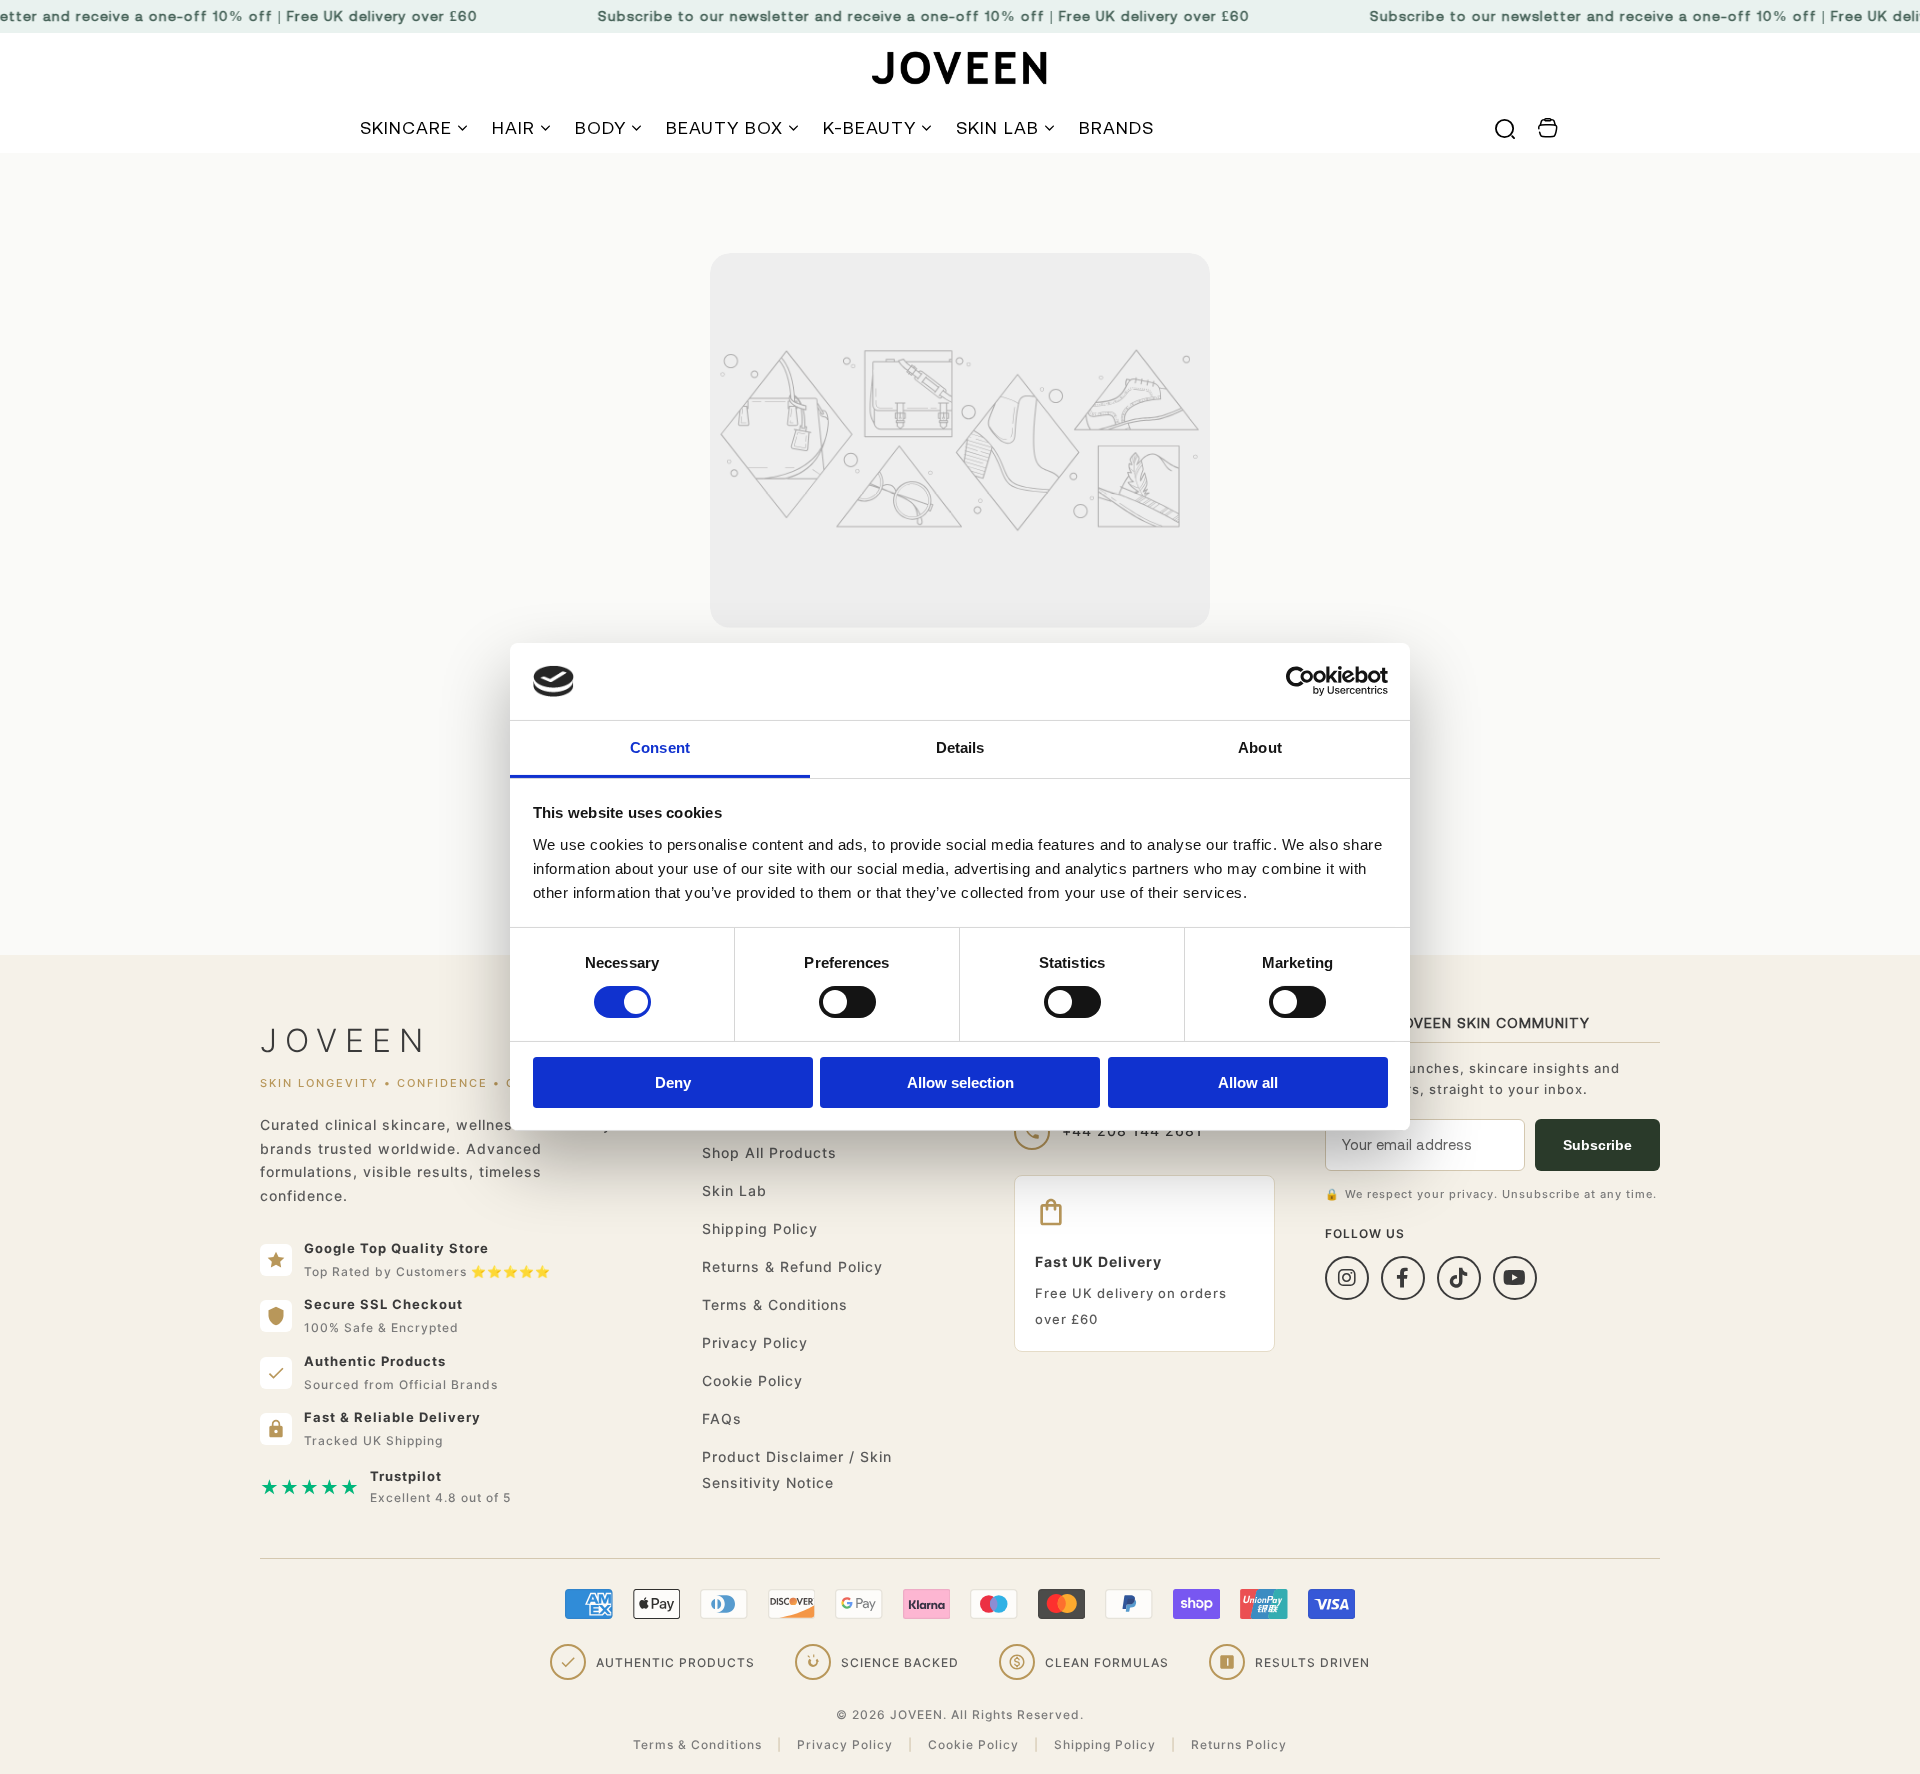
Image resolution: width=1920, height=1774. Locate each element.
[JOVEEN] (960, 68)
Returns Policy (1239, 1744)
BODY (600, 127)
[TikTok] (1459, 1278)
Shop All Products (769, 1152)
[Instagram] (1347, 1278)
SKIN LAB (997, 127)
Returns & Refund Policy (792, 1266)
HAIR (513, 127)
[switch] (847, 1002)
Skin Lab (734, 1190)
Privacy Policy (755, 1342)
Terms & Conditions (775, 1304)
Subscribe (1597, 1145)
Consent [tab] (660, 747)
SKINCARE (406, 127)
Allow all (1248, 1082)
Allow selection (960, 1082)
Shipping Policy (760, 1228)
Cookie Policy (752, 1380)
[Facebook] (1403, 1278)
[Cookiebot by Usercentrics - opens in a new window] (1300, 681)
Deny (673, 1082)
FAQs (722, 1418)
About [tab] (1260, 747)
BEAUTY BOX (724, 127)
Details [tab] (960, 747)
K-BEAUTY (869, 127)
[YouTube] (1515, 1278)
